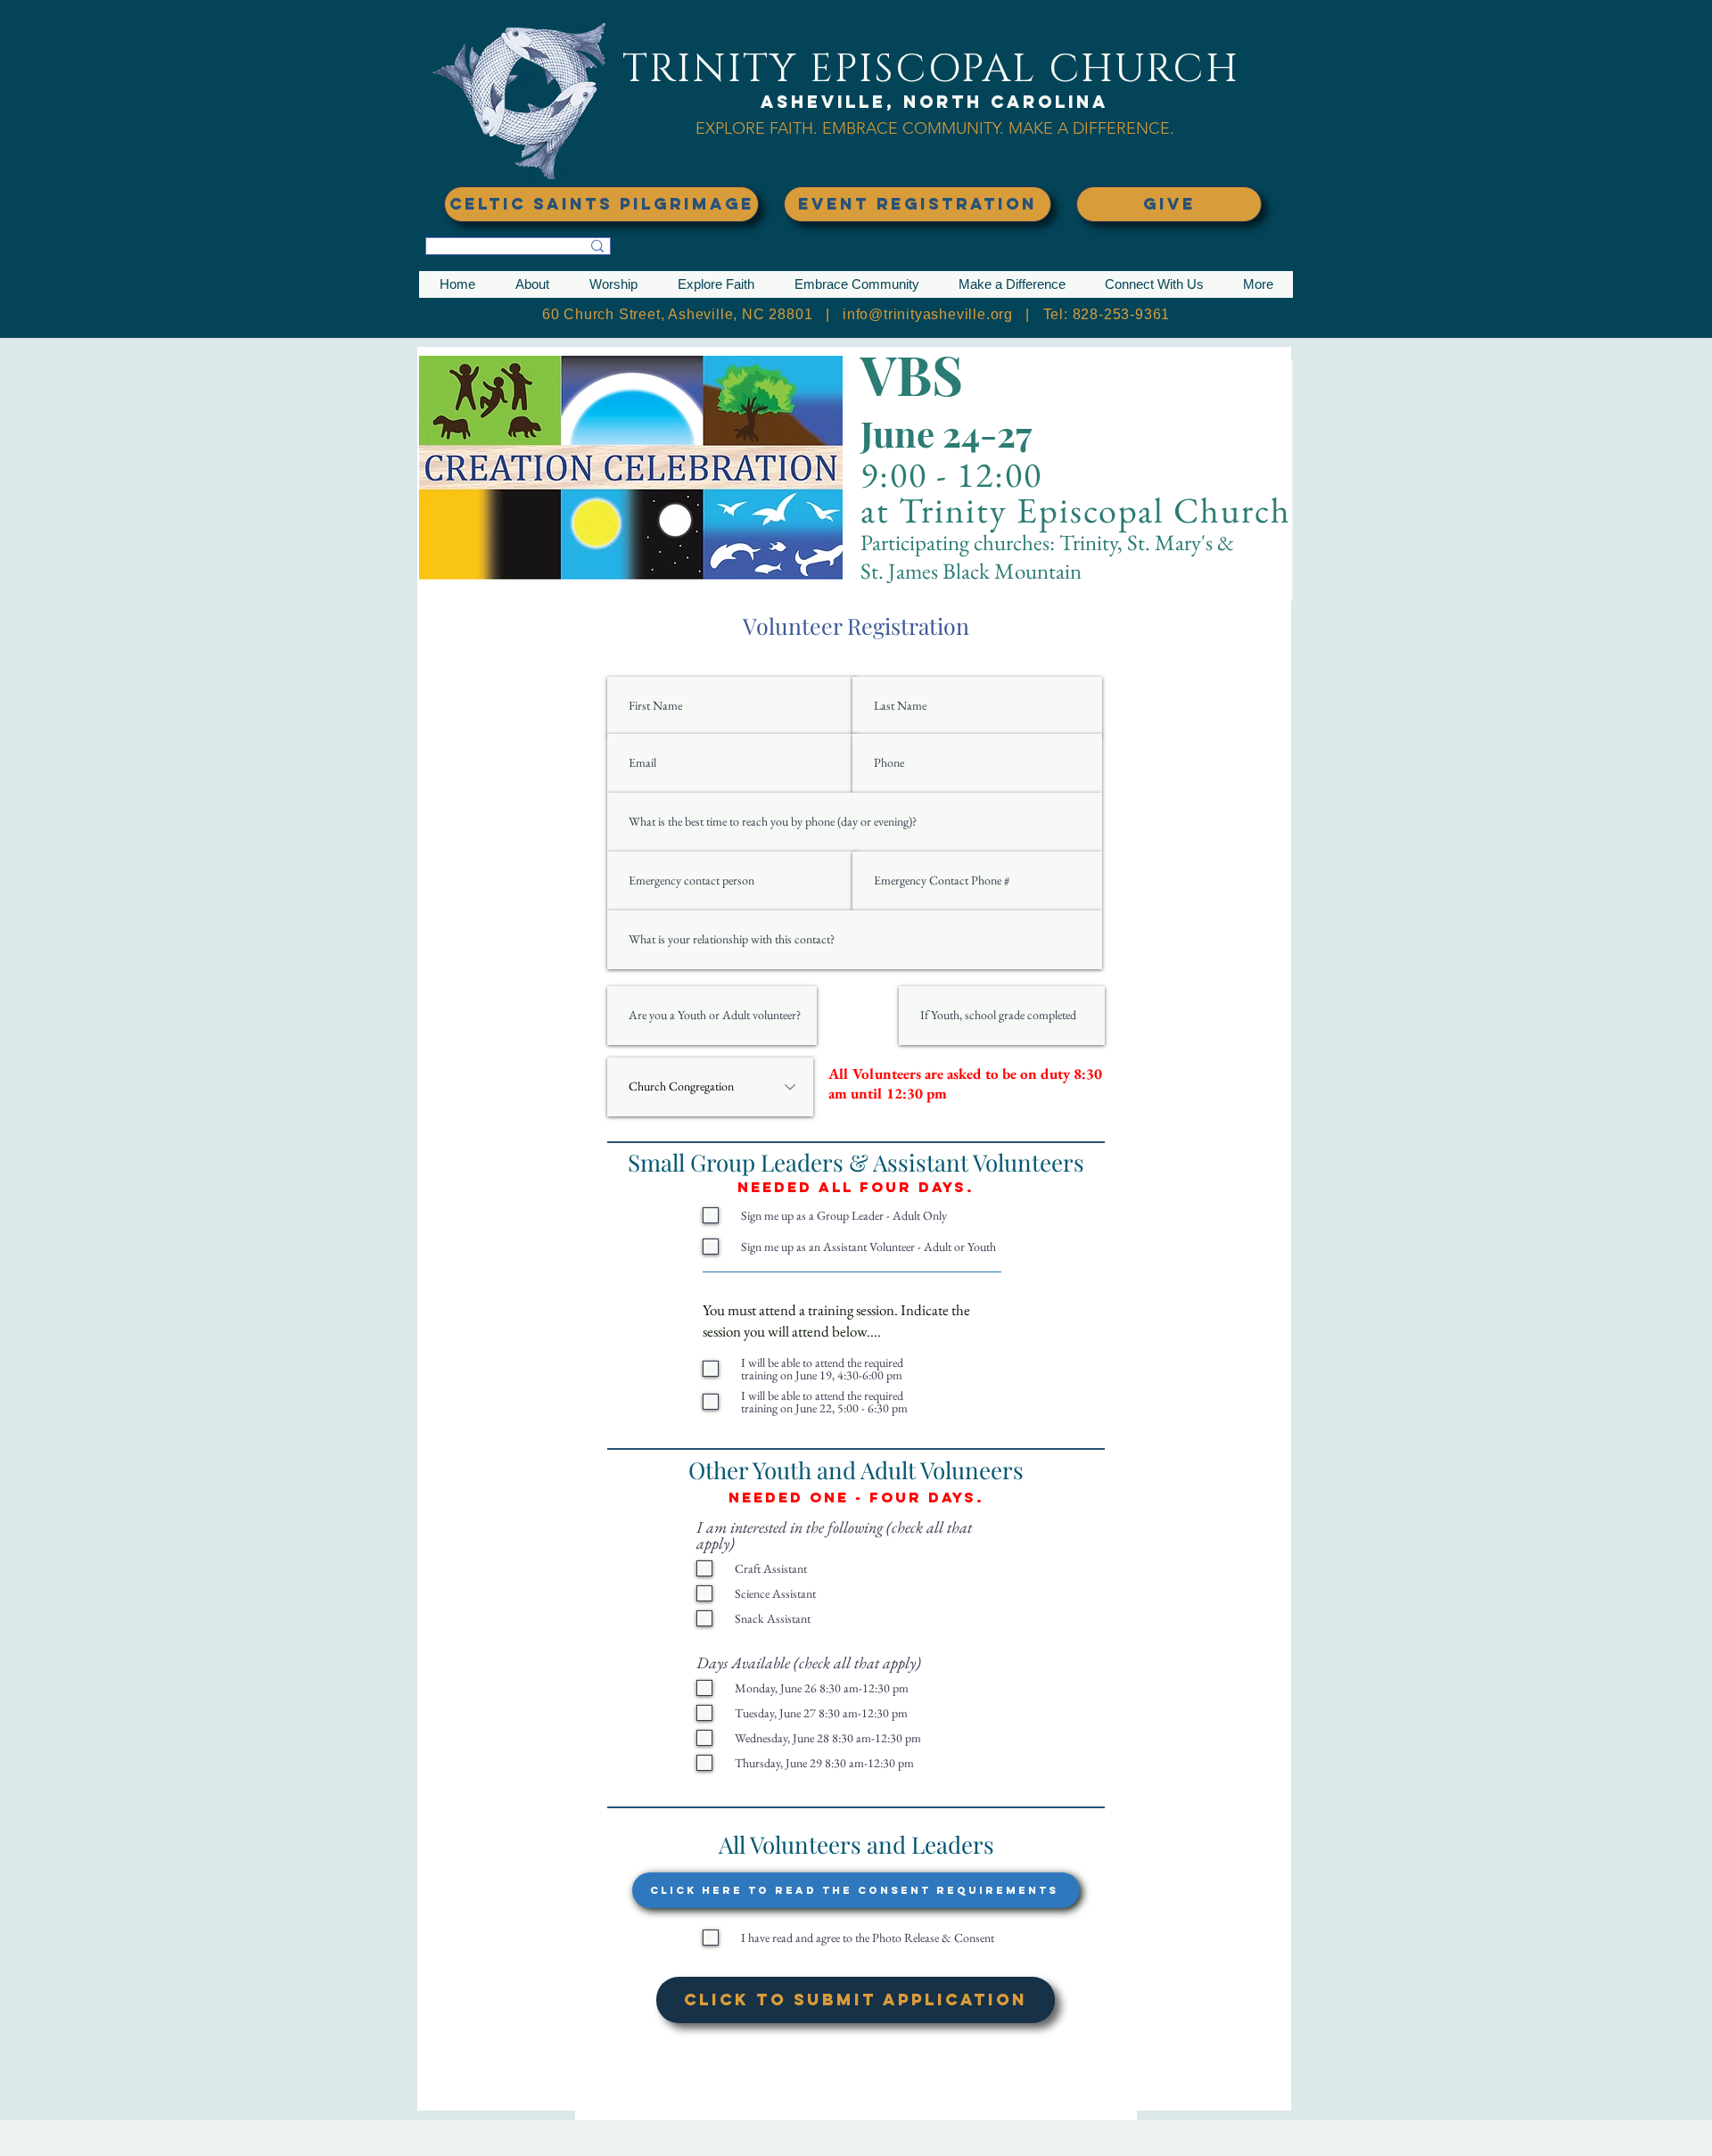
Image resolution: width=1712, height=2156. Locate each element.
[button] (532, 284)
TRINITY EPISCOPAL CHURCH (931, 69)
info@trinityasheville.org (928, 314)
